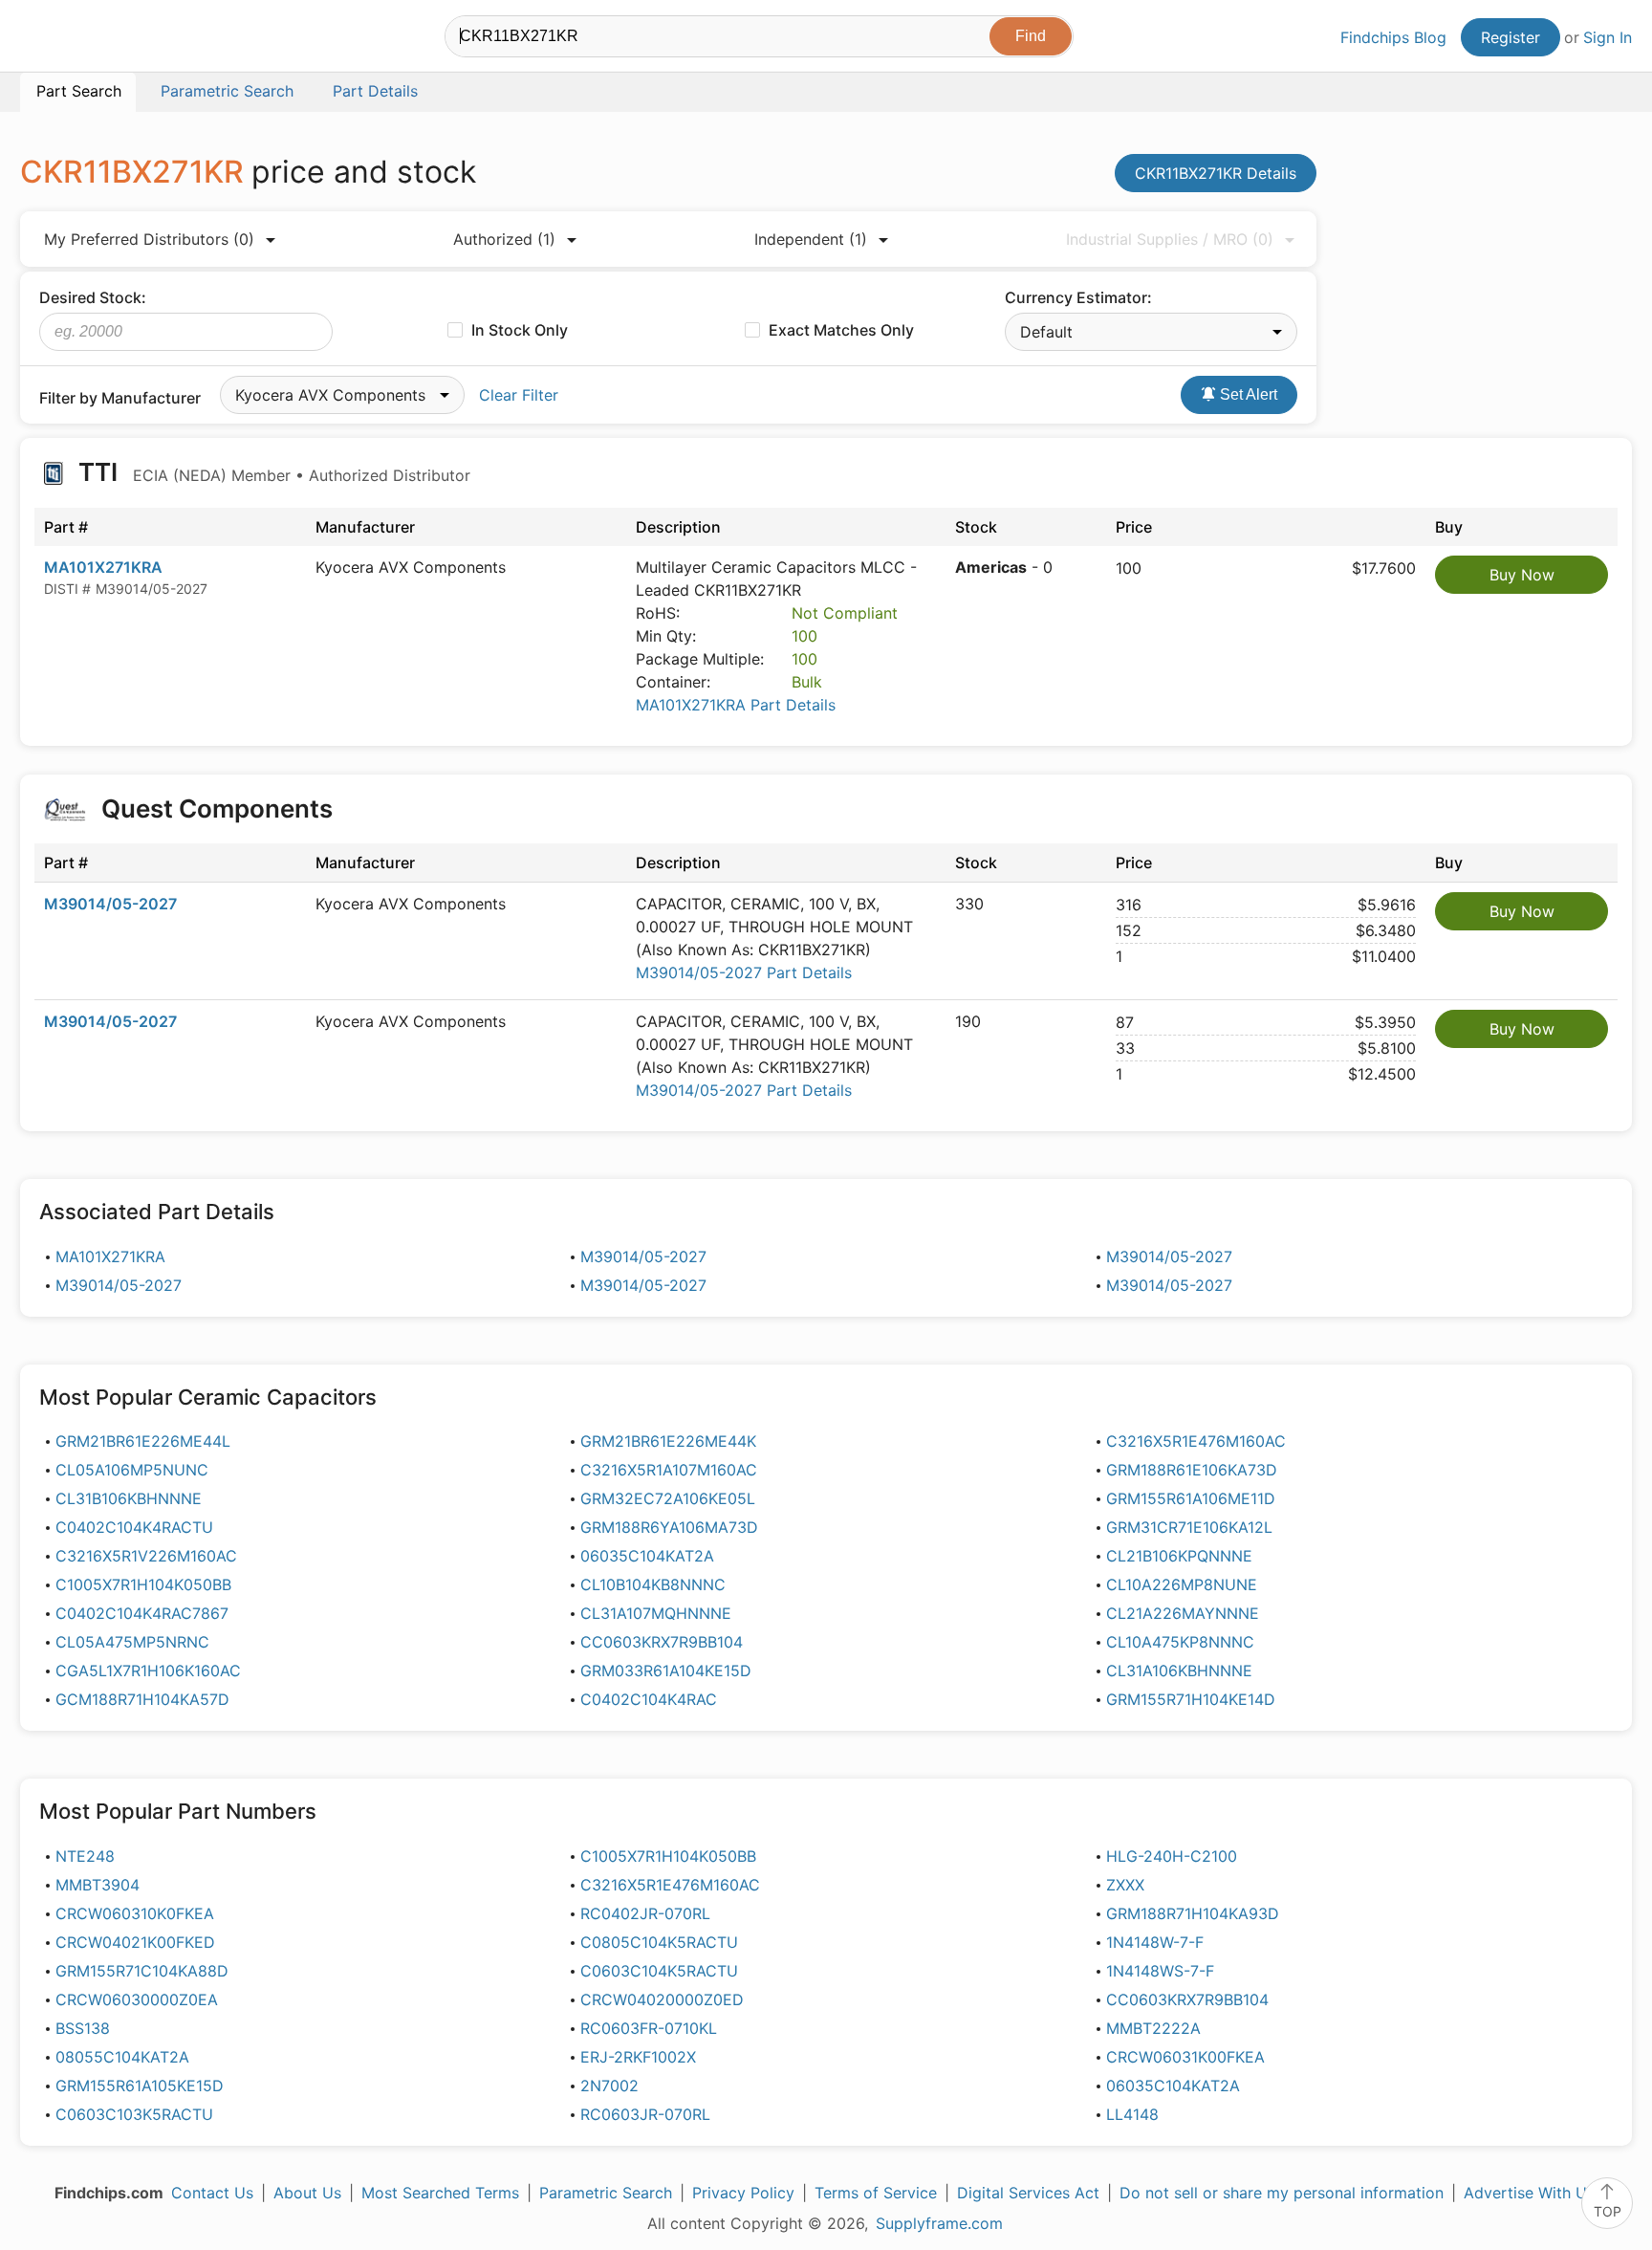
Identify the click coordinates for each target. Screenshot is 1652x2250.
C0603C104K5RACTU (659, 1971)
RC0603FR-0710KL (649, 2028)
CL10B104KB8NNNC (653, 1584)
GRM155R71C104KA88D (142, 1971)
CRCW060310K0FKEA (135, 1913)
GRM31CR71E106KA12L (1189, 1527)
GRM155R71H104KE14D (1191, 1699)
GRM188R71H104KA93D (1193, 1913)
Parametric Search (606, 2193)
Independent (811, 239)
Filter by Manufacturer (120, 398)
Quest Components (217, 808)
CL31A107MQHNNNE (656, 1613)
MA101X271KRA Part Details (736, 705)
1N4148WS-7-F (1160, 1971)
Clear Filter (519, 395)
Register (1511, 37)
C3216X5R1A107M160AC (669, 1470)
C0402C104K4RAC (649, 1699)
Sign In (1608, 37)
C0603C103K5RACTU (134, 2114)
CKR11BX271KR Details (1216, 173)
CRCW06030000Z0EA (137, 1999)
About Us (307, 2193)
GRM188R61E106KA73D (1192, 1470)
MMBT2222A (1153, 2028)
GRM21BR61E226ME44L (143, 1441)
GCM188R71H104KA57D (142, 1699)
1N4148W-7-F (1155, 1942)
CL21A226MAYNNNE (1183, 1613)
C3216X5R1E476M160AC (1196, 1441)
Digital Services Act (1028, 2193)
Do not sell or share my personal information (1282, 2193)
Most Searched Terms (440, 2193)
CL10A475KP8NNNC (1180, 1642)
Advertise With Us (1529, 2193)
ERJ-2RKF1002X (638, 2057)
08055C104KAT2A (122, 2057)
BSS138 (83, 2028)
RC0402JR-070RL (645, 1913)
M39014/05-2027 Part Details (744, 972)
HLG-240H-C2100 (1172, 1856)
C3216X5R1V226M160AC (146, 1556)
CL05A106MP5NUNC (132, 1470)
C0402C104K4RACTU (134, 1527)
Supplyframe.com (939, 2223)
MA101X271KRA (103, 567)
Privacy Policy (743, 2193)
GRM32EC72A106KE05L (668, 1498)
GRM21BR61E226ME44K (668, 1441)
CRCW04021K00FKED (135, 1942)
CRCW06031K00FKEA (1185, 2057)
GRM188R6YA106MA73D (669, 1527)
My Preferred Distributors (149, 239)
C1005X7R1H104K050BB (143, 1584)
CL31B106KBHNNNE (129, 1498)
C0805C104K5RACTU (659, 1942)
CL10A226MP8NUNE (1182, 1584)
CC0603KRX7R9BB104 (662, 1642)
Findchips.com (82, 39)
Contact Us (212, 2193)
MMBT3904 (98, 1885)
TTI (272, 472)
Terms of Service (876, 2193)
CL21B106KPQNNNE (1179, 1556)
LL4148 (1132, 2114)
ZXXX (1125, 1885)
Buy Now (1522, 575)
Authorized (504, 239)
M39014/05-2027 (110, 904)
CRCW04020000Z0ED (662, 1999)
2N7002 (609, 2086)
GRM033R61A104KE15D (666, 1671)
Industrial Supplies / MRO (1170, 239)
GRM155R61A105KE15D (140, 2086)
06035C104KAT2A (647, 1556)
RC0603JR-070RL (645, 2114)
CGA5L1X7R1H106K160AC (148, 1671)
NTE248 (85, 1856)
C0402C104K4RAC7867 (142, 1613)
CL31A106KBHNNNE (1179, 1671)
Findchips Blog (1393, 37)
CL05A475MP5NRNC (132, 1642)
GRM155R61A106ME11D (1191, 1498)
